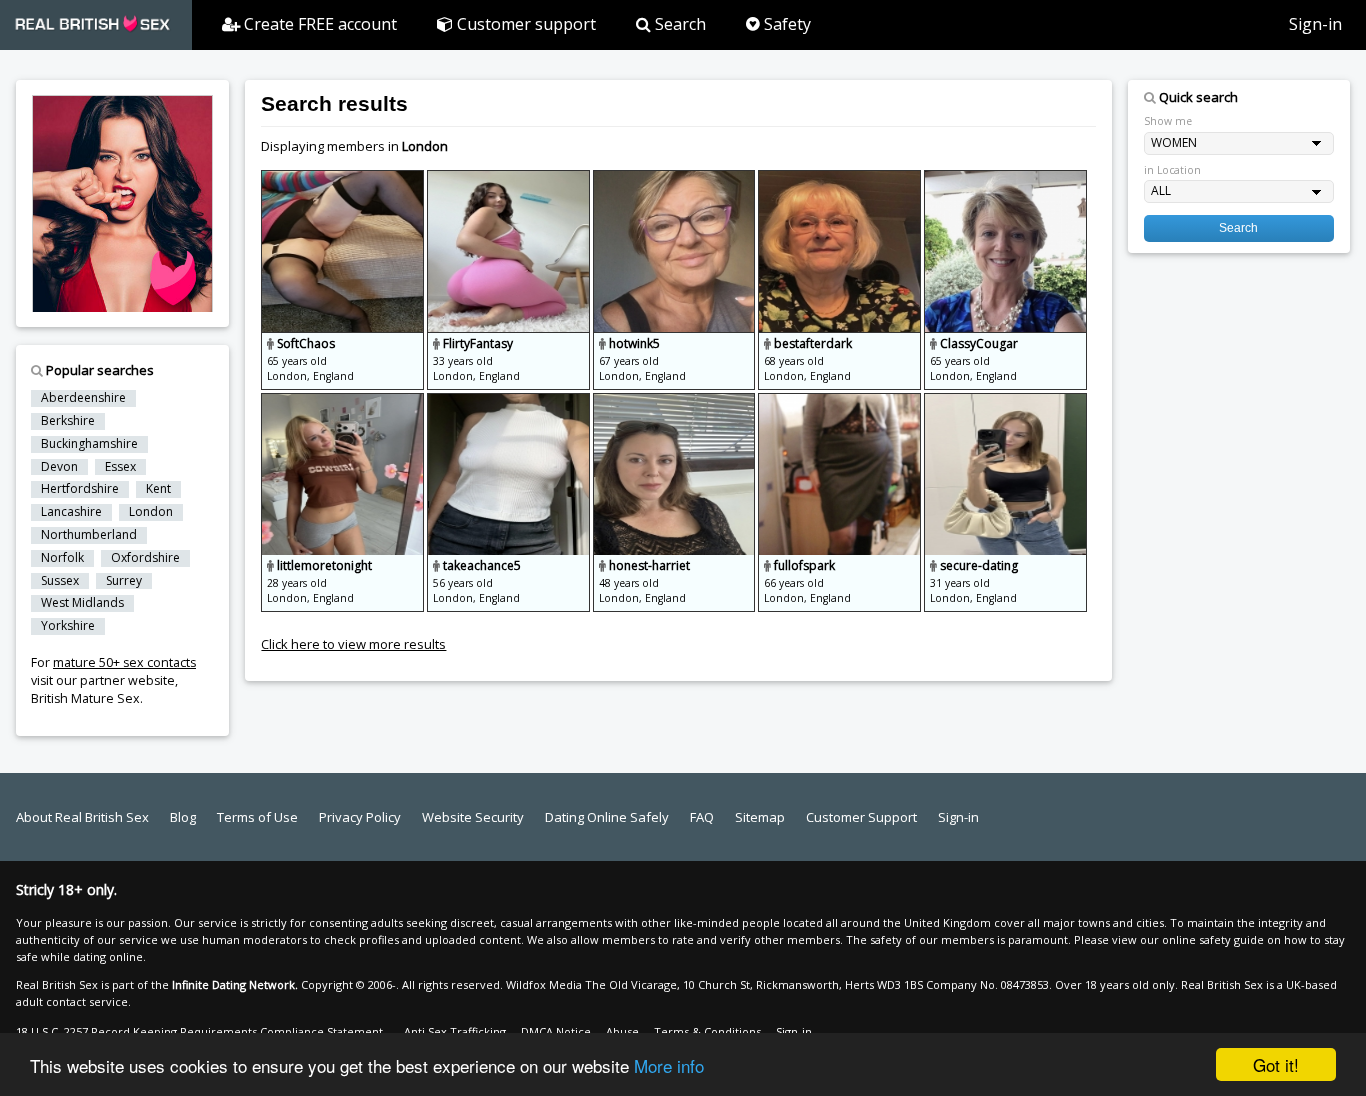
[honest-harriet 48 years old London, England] (676, 402)
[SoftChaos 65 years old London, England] (344, 179)
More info (669, 1065)
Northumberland (89, 535)
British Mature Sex (85, 698)
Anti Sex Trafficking (455, 1031)
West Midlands (82, 603)
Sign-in (1315, 24)
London (151, 512)
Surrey (124, 581)
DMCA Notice (556, 1031)
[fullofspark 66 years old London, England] (841, 402)
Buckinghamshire (89, 444)
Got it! (1276, 1064)
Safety (785, 24)
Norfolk (62, 558)
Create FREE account (318, 24)
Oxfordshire (145, 558)
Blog (183, 817)
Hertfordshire (80, 489)
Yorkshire (68, 626)
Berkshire (68, 421)
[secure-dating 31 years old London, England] (1005, 402)
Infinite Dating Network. (235, 984)
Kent (158, 489)
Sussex (60, 581)
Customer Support (861, 817)
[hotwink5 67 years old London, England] (676, 179)
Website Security (473, 817)
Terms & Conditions (707, 1031)
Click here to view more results (353, 644)
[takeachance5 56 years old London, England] (510, 402)
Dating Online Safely (607, 817)
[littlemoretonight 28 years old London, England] (344, 402)
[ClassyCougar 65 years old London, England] (1005, 179)
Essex (120, 467)
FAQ (702, 817)
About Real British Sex (82, 817)
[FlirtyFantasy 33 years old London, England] (510, 179)
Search (678, 24)
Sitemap (760, 817)
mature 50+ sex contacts (124, 662)
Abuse (622, 1031)
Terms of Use (257, 817)
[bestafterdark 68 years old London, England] (841, 179)
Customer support (524, 24)
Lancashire (71, 512)
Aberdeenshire (83, 398)
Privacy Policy (360, 817)
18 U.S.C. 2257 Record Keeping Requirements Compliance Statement (199, 1031)
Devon (59, 467)
